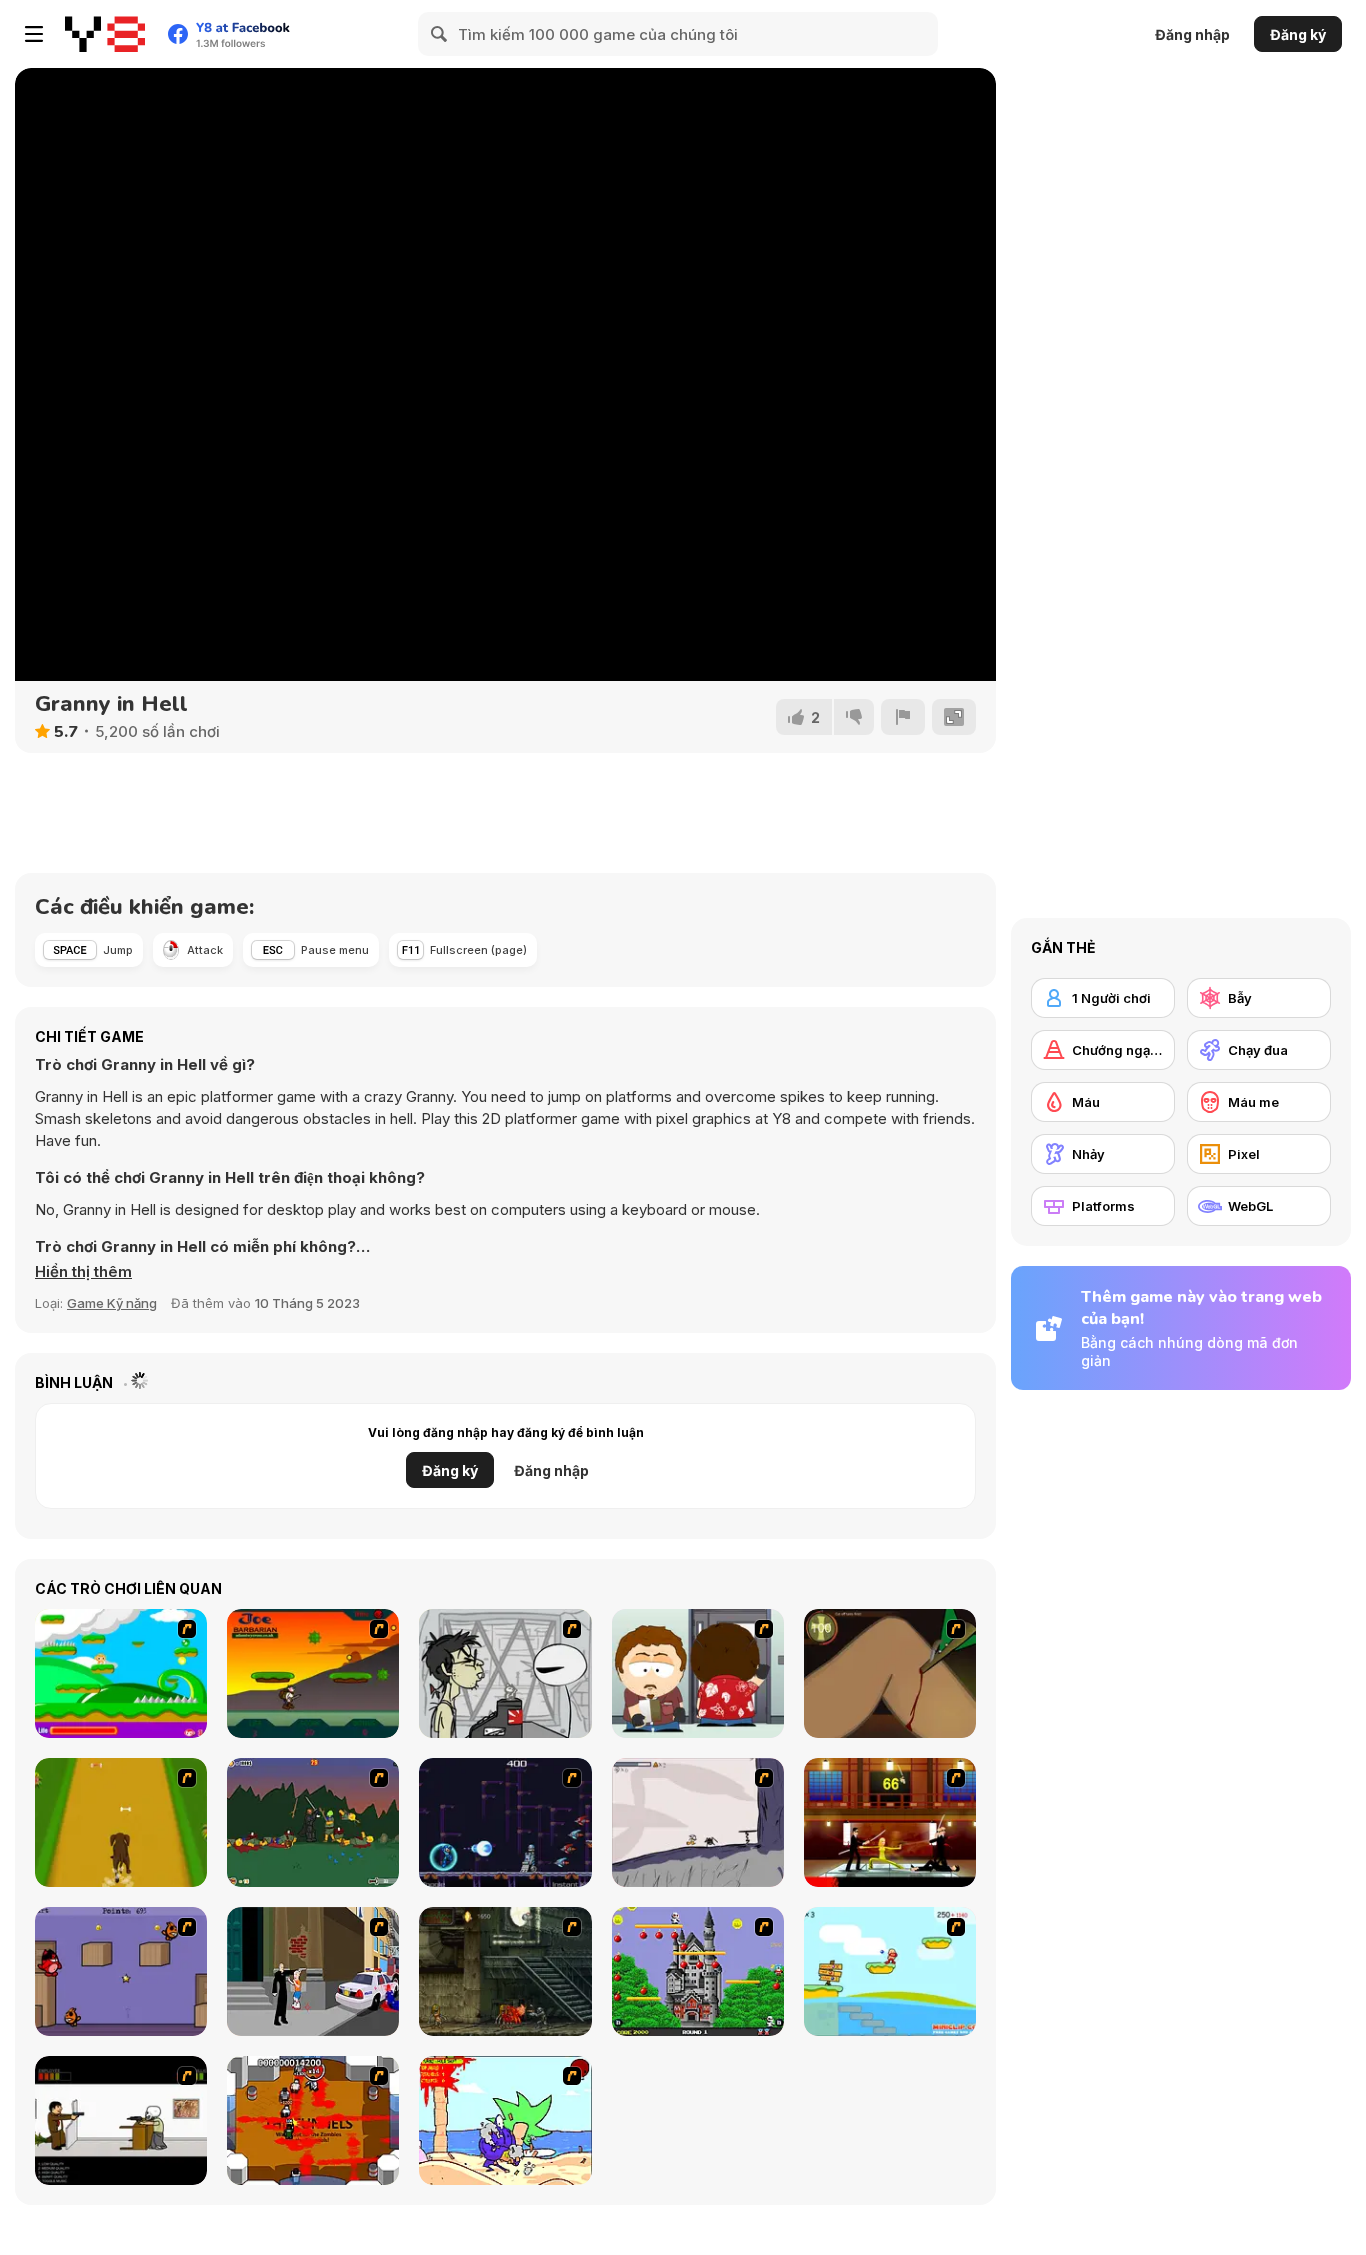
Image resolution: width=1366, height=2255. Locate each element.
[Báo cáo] (903, 717)
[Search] (440, 34)
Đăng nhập (1192, 34)
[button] (83, 1272)
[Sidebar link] (34, 34)
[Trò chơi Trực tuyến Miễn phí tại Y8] (105, 34)
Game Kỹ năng (112, 1303)
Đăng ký (1298, 34)
